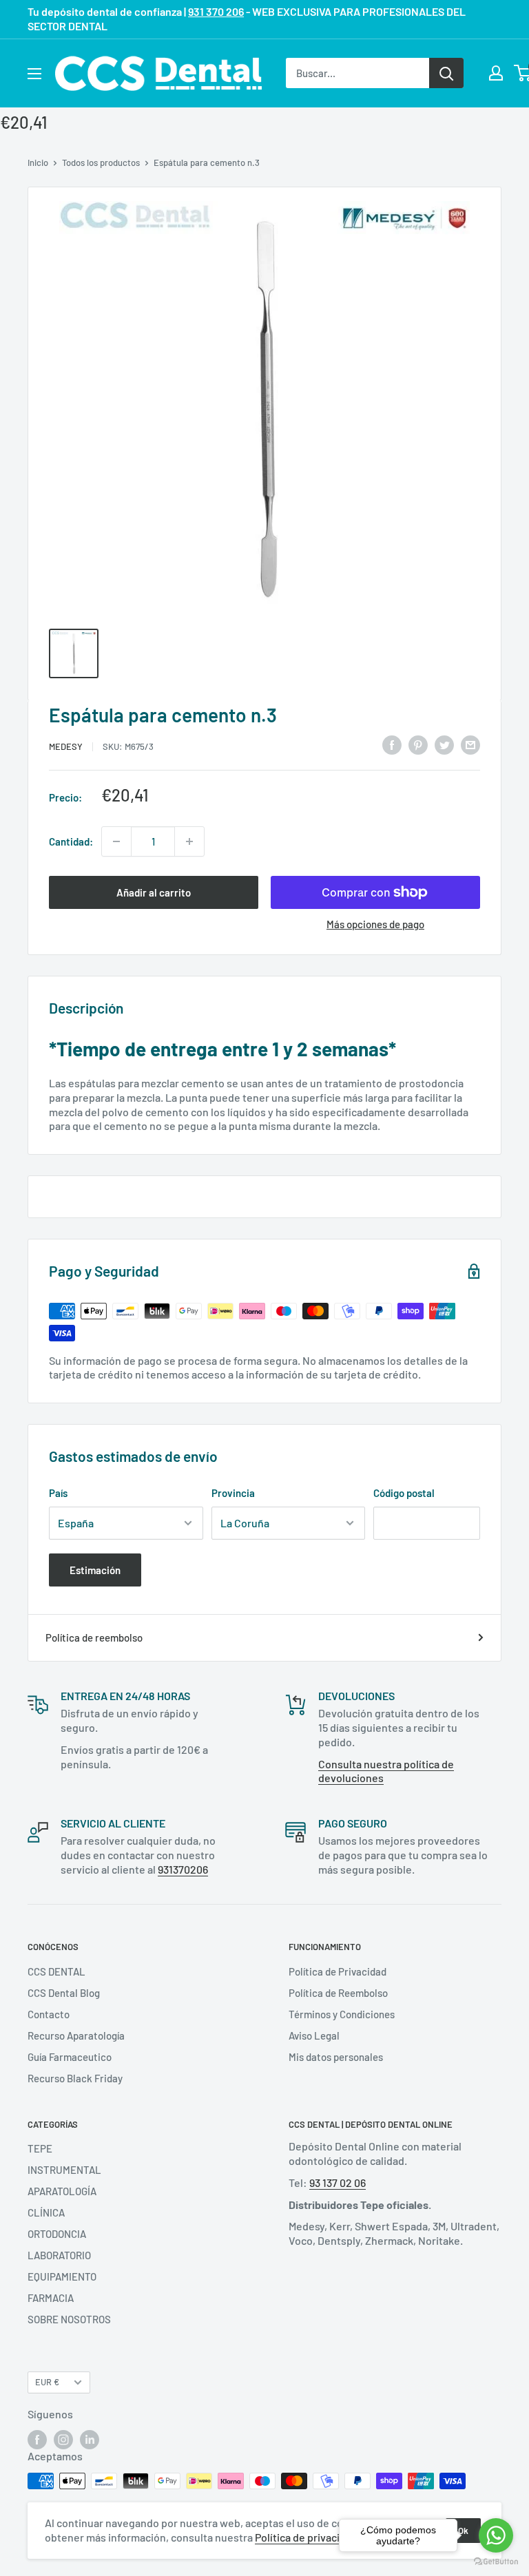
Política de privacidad (306, 2537)
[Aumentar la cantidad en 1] (189, 841)
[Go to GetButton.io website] (496, 2562)
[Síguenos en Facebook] (37, 2440)
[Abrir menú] (34, 74)
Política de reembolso (94, 1637)
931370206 (183, 1869)
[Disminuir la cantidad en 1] (116, 841)
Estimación (95, 1570)
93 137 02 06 (338, 2182)
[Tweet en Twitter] (444, 744)
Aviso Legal (314, 2035)
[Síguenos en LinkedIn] (90, 2440)
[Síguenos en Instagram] (63, 2440)
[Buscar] (446, 73)
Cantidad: (71, 841)
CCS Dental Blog (64, 1993)
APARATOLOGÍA (62, 2191)
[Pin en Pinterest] (418, 744)
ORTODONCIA (57, 2234)
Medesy (66, 746)
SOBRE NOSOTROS (69, 2319)
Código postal (404, 1493)
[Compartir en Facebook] (392, 744)
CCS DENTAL (56, 1971)
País (58, 1493)
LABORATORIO (59, 2255)
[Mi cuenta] (496, 73)
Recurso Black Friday (75, 2078)
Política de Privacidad (338, 1971)
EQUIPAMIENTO (62, 2276)
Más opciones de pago (375, 924)
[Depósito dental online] (158, 73)
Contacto (49, 2014)
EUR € (47, 2382)
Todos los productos (101, 163)
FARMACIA (51, 2298)
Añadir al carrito (154, 892)
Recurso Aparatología (76, 2035)
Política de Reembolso (338, 1993)
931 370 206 (216, 11)
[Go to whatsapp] (496, 2535)
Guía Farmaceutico (70, 2057)
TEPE (40, 2148)
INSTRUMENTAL (64, 2170)
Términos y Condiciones (342, 2014)
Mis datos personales (336, 2057)
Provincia (233, 1493)
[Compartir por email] (470, 744)
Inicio (38, 163)
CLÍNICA (46, 2212)
